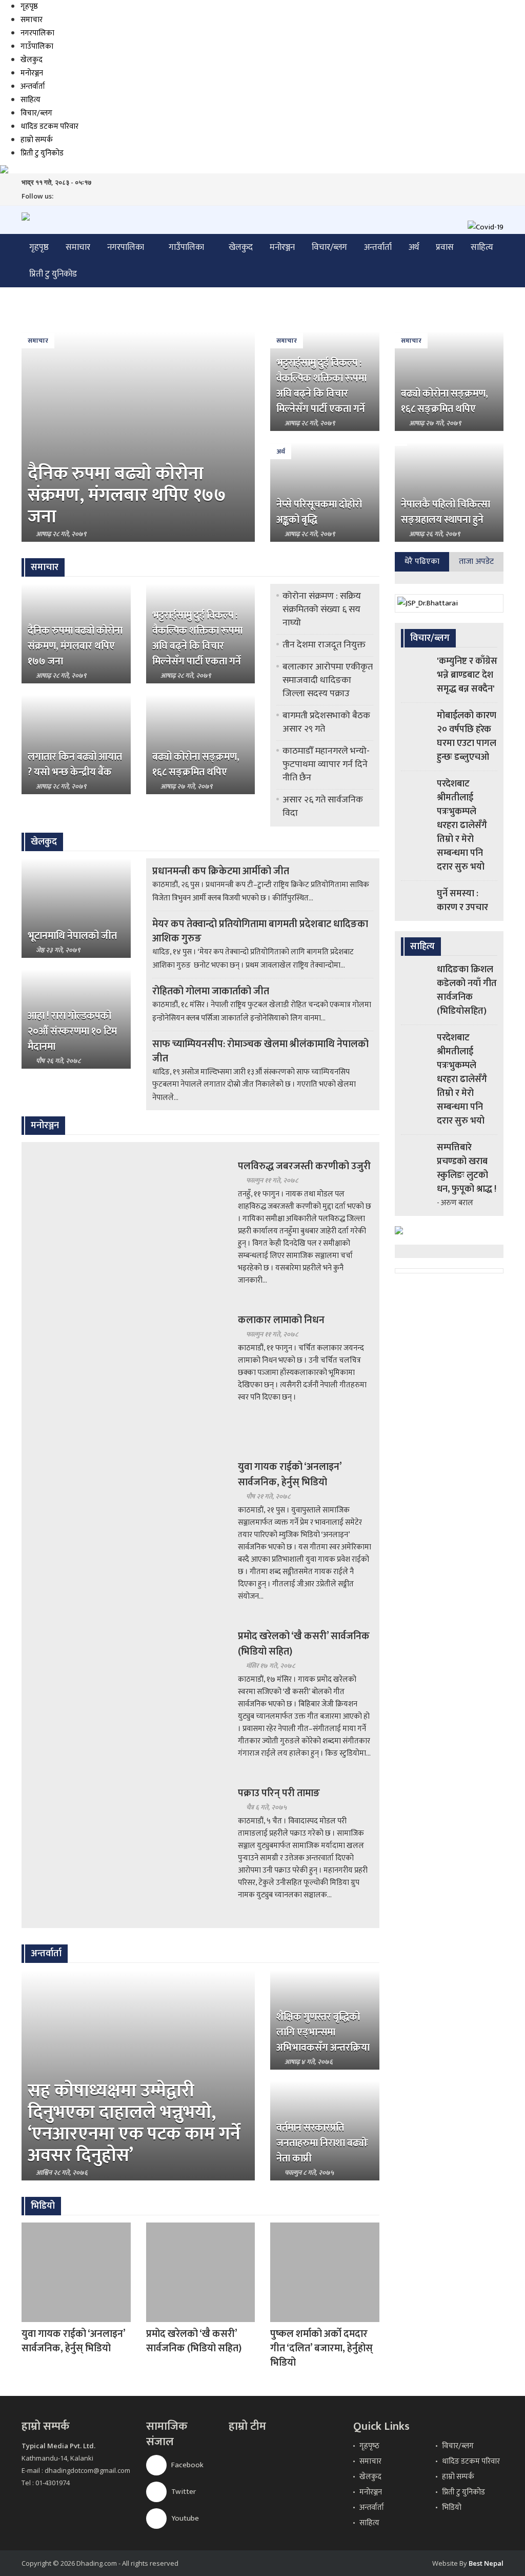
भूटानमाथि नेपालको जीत (72, 936)
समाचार (32, 20)
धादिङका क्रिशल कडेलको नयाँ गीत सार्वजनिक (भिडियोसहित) (467, 990)
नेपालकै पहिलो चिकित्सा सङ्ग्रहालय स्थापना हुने (446, 512)
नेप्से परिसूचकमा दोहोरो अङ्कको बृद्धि (319, 512)
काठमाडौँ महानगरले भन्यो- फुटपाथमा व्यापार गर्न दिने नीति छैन (326, 764)
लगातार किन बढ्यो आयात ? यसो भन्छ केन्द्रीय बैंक (75, 764)
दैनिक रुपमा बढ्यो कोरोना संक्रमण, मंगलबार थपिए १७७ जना (127, 495)
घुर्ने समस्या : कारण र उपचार (462, 901)
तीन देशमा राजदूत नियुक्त (324, 645)
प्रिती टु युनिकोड (42, 153)
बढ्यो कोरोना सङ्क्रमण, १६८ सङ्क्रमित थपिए (445, 401)
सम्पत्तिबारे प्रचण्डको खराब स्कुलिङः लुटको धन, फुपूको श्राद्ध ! (467, 1168)
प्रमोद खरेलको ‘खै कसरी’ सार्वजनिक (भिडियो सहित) (304, 1644)
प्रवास (445, 247)
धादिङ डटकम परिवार (49, 126)
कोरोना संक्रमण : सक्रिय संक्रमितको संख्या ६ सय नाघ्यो (322, 609)
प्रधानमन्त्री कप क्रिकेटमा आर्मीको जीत (221, 871)
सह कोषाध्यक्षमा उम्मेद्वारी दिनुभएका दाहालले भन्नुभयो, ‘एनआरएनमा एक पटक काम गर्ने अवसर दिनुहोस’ (134, 2123)
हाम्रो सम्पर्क (37, 140)
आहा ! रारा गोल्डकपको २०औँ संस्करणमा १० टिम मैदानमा (72, 1031)
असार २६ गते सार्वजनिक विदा (323, 807)
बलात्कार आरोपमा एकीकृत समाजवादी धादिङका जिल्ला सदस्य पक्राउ (328, 680)
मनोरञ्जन (32, 73)
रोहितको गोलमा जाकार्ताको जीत (211, 991)
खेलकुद (32, 60)
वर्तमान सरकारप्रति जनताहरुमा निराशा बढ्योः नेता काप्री (322, 2143)
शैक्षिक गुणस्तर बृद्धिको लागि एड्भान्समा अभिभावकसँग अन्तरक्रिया (323, 2032)
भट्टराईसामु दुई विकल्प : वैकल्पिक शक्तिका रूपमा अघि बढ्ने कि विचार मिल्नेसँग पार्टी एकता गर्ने (321, 386)
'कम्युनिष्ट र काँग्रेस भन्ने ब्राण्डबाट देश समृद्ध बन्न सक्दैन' (467, 675)
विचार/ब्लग (36, 113)
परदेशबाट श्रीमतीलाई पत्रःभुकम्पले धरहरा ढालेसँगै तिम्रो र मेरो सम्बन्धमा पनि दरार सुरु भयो (462, 825)
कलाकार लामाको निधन (281, 1320)
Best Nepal (486, 2563)
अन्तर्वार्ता (33, 86)
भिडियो (452, 2508)
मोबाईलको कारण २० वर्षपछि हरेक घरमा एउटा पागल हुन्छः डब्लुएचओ (467, 736)
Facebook (187, 2465)
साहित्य (31, 100)
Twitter (183, 2492)
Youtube (184, 2518)
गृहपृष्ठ (29, 6)
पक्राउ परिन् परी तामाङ (279, 1793)
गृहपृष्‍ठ (369, 2446)
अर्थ (414, 247)
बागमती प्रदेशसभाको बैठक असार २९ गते (326, 722)
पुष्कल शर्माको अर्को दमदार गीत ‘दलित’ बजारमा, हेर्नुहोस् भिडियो (321, 2348)
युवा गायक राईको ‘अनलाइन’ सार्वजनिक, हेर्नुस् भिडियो (290, 1474)
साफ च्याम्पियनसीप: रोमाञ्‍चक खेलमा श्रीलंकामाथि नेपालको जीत (260, 1051)
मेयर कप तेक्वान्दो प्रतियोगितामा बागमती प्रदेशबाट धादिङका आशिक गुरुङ (260, 931)
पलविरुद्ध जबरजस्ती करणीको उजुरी (304, 1166)
